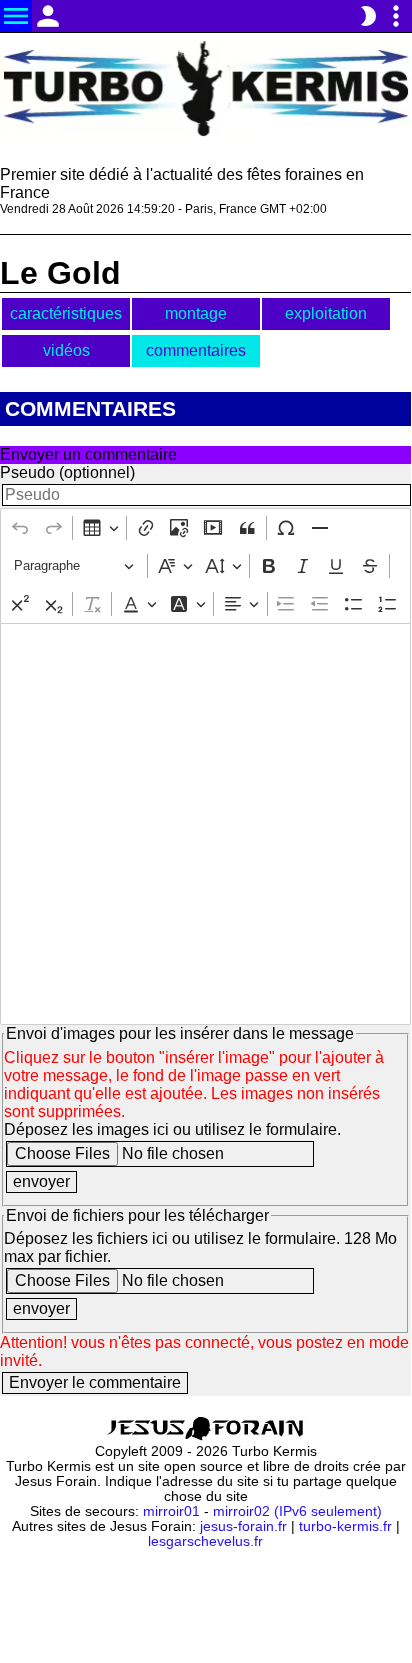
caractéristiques (66, 313)
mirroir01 (171, 1511)
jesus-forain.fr (243, 1526)
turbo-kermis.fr (345, 1526)
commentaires (196, 350)
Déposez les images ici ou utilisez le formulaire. (172, 1129)
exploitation (326, 313)
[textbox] (205, 824)
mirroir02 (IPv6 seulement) (297, 1511)
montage (196, 313)
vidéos (66, 350)
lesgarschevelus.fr (205, 1541)
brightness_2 (368, 16)
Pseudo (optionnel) (67, 472)
